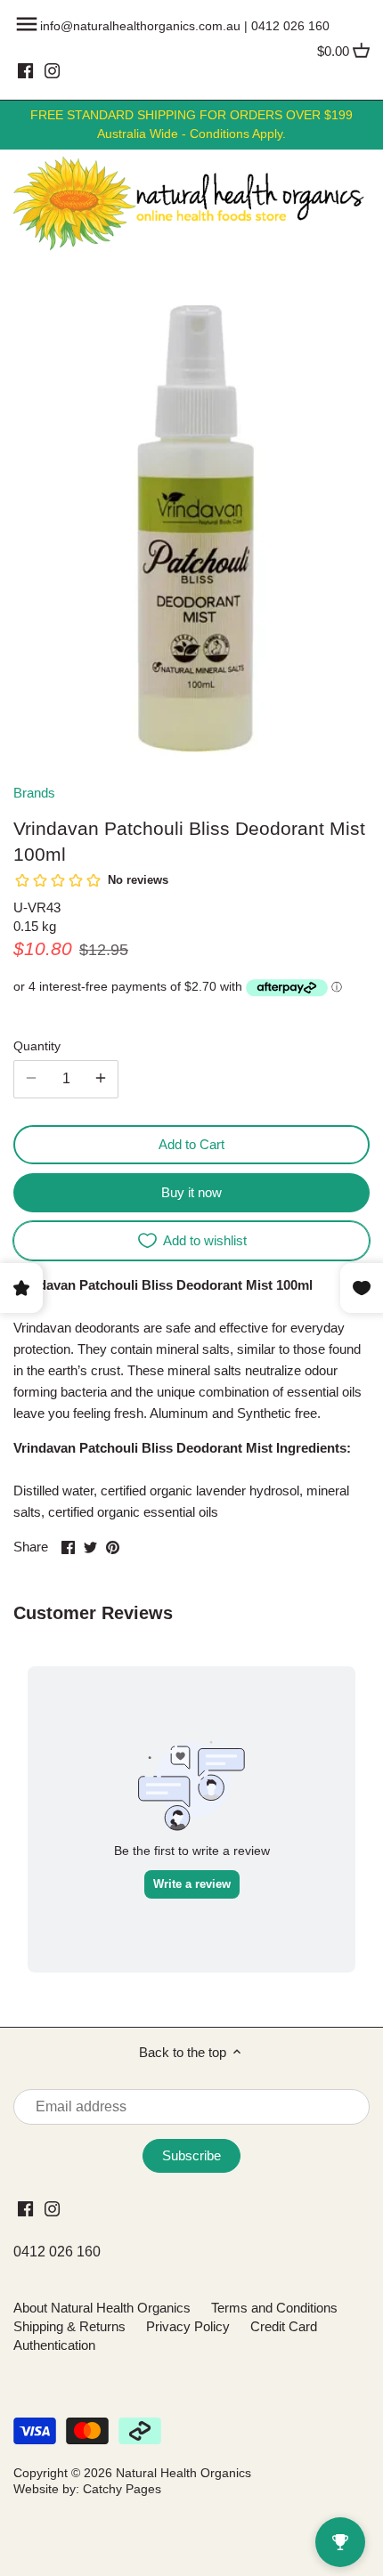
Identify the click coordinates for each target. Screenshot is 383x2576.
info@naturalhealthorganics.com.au (140, 26)
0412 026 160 (290, 26)
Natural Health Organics (183, 2473)
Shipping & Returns (69, 2326)
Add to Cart (191, 1144)
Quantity (37, 1046)
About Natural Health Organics (102, 2308)
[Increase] (101, 1079)
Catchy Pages (122, 2489)
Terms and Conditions (274, 2308)
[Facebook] (25, 70)
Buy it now (191, 1192)
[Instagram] (52, 70)
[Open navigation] (27, 24)
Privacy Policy (188, 2326)
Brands (34, 793)
